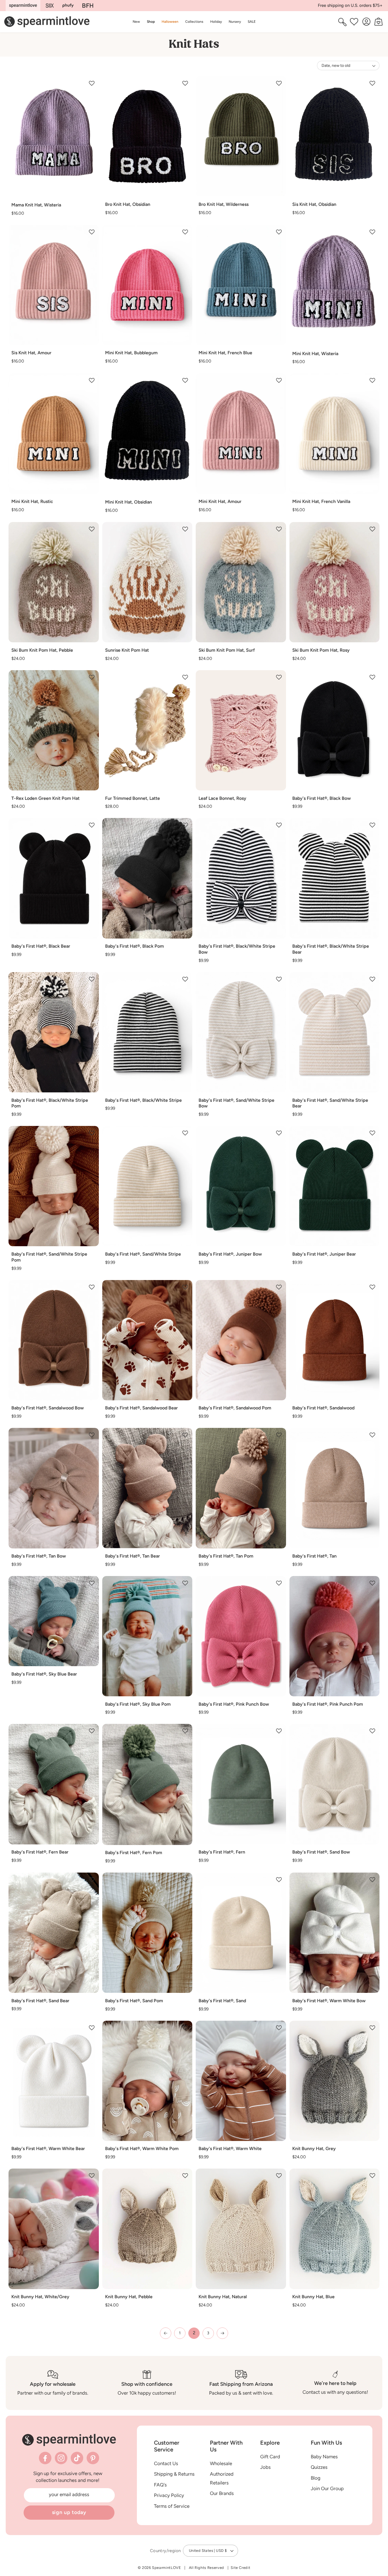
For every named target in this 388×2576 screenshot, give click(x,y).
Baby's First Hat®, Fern (222, 1852)
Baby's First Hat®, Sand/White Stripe (143, 1254)
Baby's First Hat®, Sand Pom (134, 2001)
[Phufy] (68, 6)
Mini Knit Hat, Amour (220, 501)
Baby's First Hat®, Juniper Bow (230, 1254)
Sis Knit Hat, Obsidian (314, 204)
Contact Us (166, 2463)
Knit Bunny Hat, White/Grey (40, 2297)
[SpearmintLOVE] (23, 6)
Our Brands (222, 2493)
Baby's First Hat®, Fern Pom (134, 1853)
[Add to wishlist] (92, 83)
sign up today (69, 2512)
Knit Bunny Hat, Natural (223, 2297)
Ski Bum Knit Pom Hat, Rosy (321, 650)
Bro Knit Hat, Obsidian (128, 204)
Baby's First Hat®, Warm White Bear (48, 2149)
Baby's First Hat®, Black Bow (322, 798)
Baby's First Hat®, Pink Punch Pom (328, 1704)
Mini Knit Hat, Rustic (32, 501)
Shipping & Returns (174, 2474)
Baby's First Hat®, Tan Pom (226, 1556)
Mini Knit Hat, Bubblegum (131, 353)
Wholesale (221, 2463)
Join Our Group (327, 2488)
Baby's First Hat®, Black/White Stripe (143, 1100)
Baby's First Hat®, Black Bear (41, 946)
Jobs (265, 2467)
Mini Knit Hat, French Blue (225, 353)
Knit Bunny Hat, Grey (314, 2149)
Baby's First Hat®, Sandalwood (323, 1408)
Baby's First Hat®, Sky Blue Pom (138, 1704)
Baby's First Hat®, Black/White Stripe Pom (50, 1103)
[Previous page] (166, 2333)
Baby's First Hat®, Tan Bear (133, 1556)
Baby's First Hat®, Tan (314, 1556)
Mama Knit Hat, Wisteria (36, 205)
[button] (151, 22)
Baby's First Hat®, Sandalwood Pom (235, 1408)
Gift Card (270, 2457)
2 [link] (194, 2333)
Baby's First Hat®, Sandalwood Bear (141, 1408)
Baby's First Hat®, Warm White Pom (142, 2149)
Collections (194, 21)
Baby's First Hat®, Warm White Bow (329, 2001)
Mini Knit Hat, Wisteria (315, 354)
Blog (316, 2478)
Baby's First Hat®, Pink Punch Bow (234, 1704)
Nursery (235, 21)
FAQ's (160, 2485)
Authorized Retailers (222, 2478)
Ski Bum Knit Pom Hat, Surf (227, 650)
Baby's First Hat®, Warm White (230, 2149)
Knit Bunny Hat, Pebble (129, 2297)
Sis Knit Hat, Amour (31, 353)
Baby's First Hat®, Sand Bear (40, 2001)
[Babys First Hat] (88, 6)
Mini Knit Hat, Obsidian (129, 502)
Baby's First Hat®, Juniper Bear (324, 1254)
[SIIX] (50, 6)
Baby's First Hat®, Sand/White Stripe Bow (236, 1103)
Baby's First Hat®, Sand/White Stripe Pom (49, 1257)
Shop (151, 21)
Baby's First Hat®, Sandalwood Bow (48, 1408)
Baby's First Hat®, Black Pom (134, 946)
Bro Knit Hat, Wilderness (224, 204)
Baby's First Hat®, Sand (222, 2001)
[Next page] (222, 2333)
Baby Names (324, 2457)
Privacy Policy (169, 2495)
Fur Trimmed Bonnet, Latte (133, 798)
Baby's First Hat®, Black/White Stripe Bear (331, 949)
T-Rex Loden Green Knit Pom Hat (45, 798)
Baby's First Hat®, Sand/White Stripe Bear (330, 1103)
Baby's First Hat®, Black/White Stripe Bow (237, 949)
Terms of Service (172, 2506)
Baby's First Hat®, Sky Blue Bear (44, 1674)
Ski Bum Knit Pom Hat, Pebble (42, 650)
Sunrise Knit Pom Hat (127, 650)
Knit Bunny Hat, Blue (313, 2297)
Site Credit (240, 2568)
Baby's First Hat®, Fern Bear (40, 1852)
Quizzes (319, 2467)
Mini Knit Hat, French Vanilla (321, 501)
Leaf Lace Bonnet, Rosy (222, 798)
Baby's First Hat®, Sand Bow (321, 1852)
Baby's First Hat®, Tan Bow (39, 1556)
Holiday (216, 21)
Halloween (170, 21)
